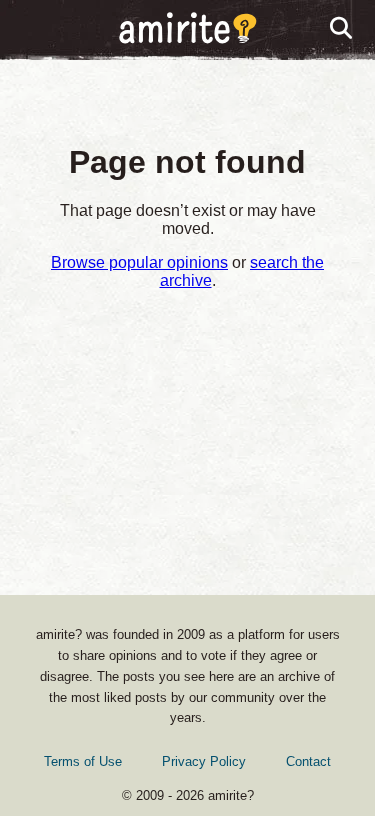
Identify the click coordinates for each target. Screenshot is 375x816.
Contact (308, 761)
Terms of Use (83, 761)
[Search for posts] (342, 29)
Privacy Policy (204, 761)
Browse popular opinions (139, 262)
